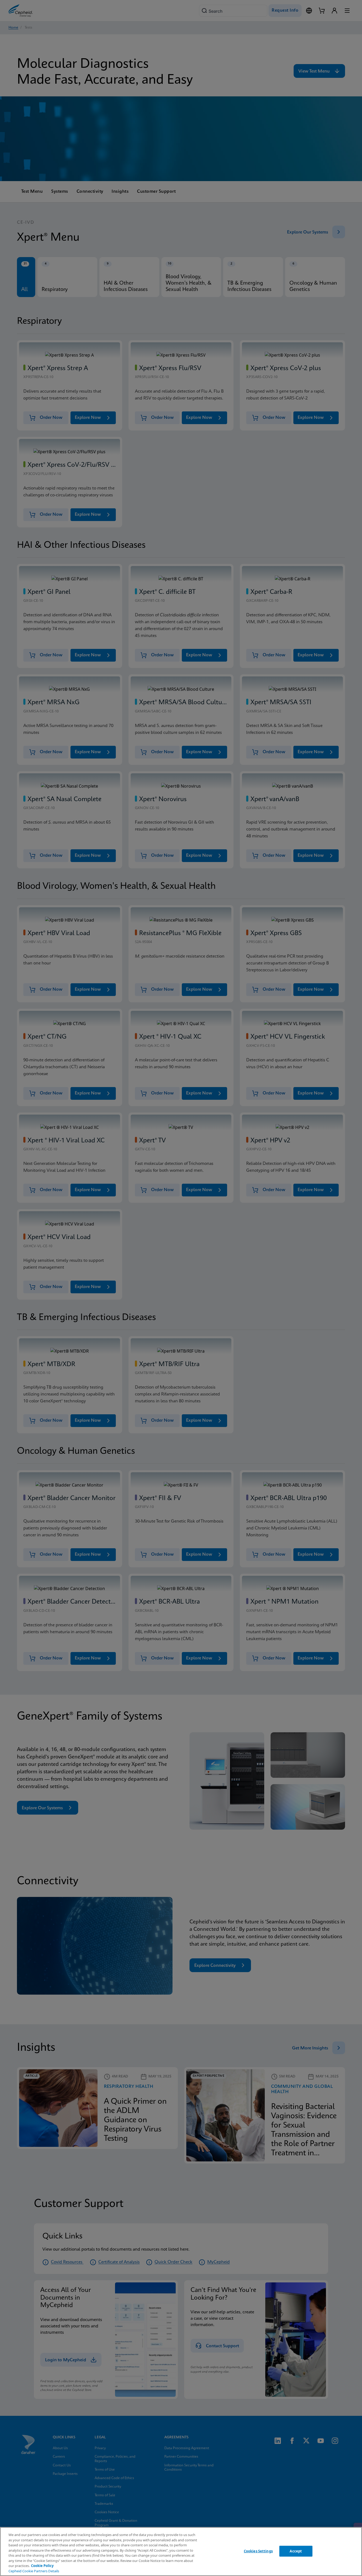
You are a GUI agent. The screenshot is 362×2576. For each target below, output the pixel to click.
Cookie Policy (42, 2566)
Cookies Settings (258, 2551)
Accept (296, 2551)
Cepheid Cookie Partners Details (34, 2571)
